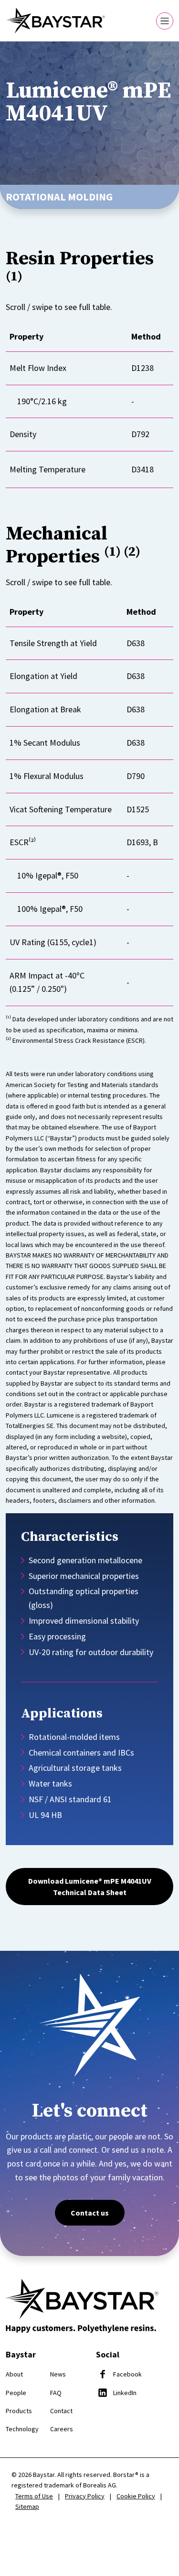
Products (19, 2411)
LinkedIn (125, 2393)
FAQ (56, 2393)
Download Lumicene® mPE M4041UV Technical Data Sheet (90, 1887)
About (14, 2374)
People (16, 2393)
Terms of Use (34, 2496)
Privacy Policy (85, 2496)
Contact (61, 2411)
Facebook (127, 2374)
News (58, 2374)
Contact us (90, 2213)
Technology (22, 2429)
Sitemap (27, 2506)
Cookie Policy (136, 2496)
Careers (62, 2429)
